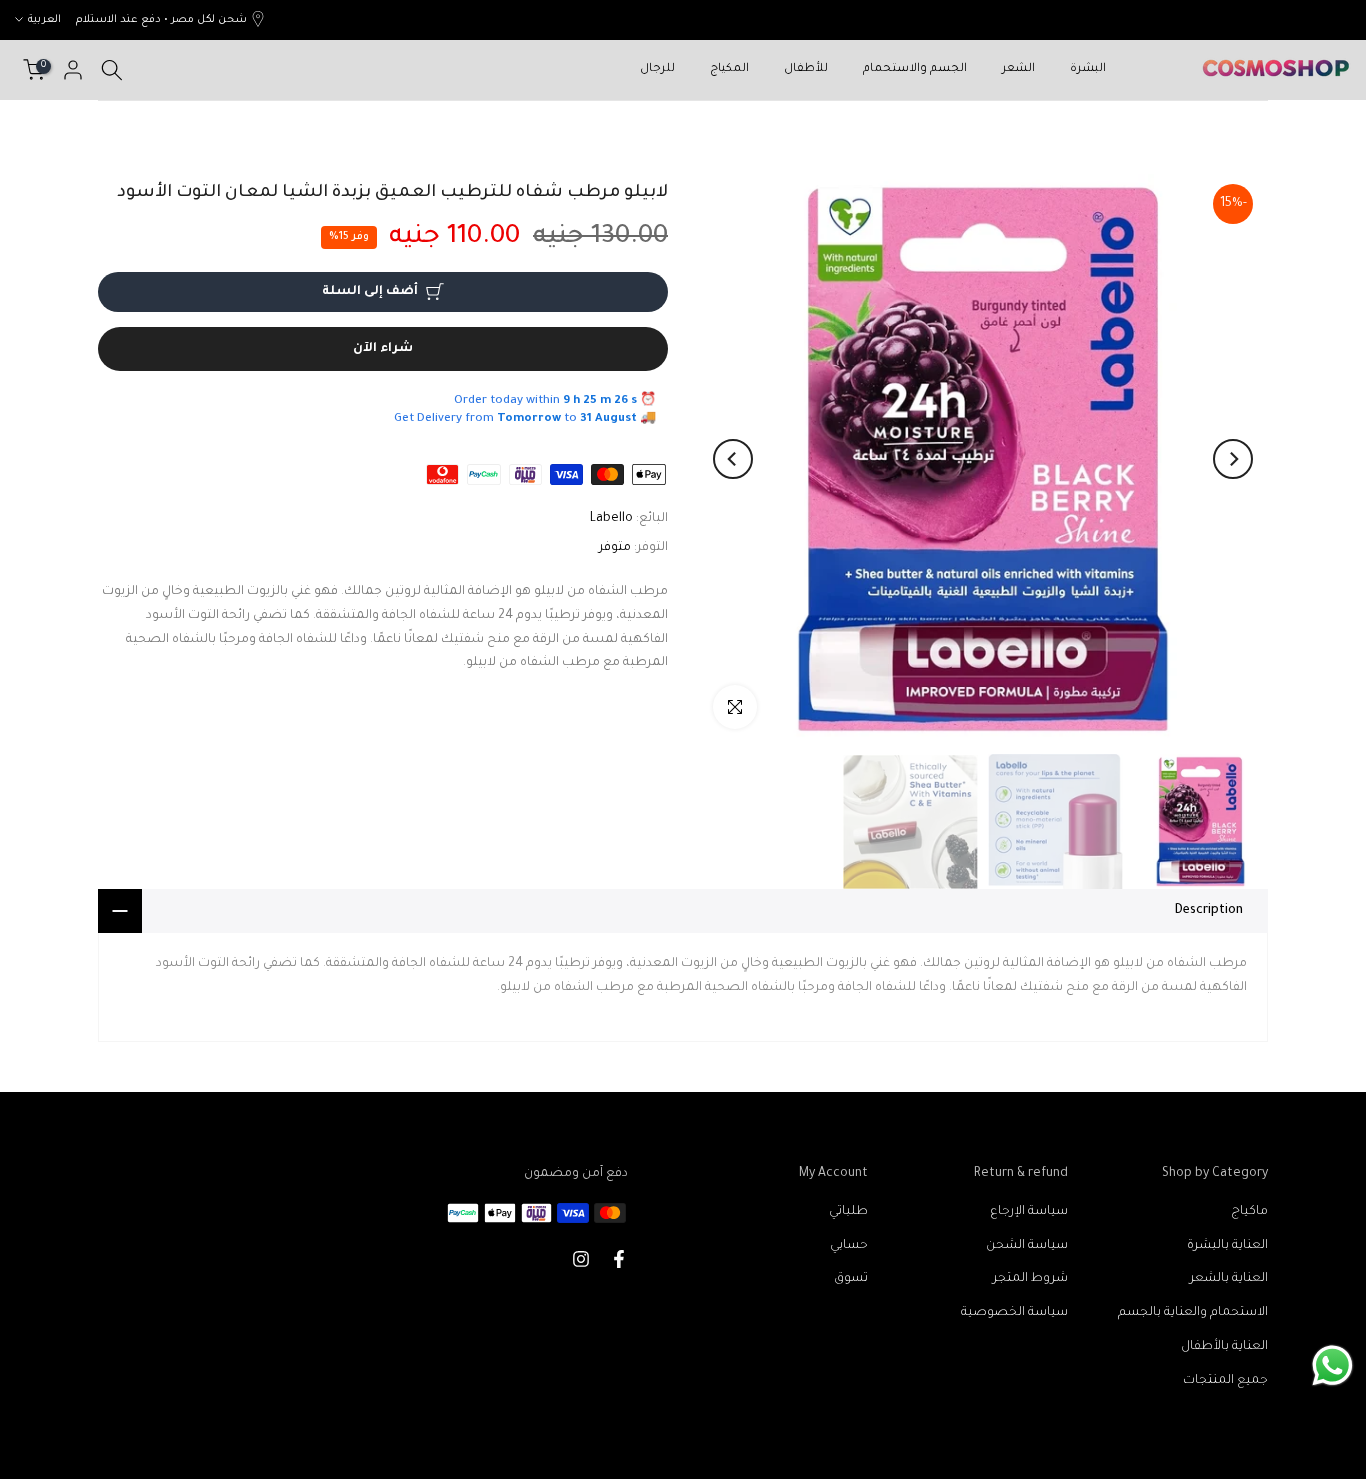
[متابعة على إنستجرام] (581, 1259)
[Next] (733, 459)
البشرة (1088, 69)
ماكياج (1249, 1212)
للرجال (657, 69)
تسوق (851, 1279)
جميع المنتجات (1225, 1381)
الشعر (1018, 69)
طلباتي (848, 1212)
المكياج (729, 69)
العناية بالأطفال (1224, 1347)
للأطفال (806, 69)
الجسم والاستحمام (915, 69)
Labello (611, 519)
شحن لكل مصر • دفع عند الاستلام (161, 20)
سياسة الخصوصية (1014, 1313)
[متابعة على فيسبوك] (619, 1259)
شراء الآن (383, 349)
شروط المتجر (1030, 1279)
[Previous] (1233, 459)
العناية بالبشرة (1227, 1246)
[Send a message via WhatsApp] (1332, 1365)
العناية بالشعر (1229, 1279)
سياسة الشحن (1027, 1246)
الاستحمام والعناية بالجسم (1193, 1313)
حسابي (849, 1246)
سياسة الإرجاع (1029, 1212)
